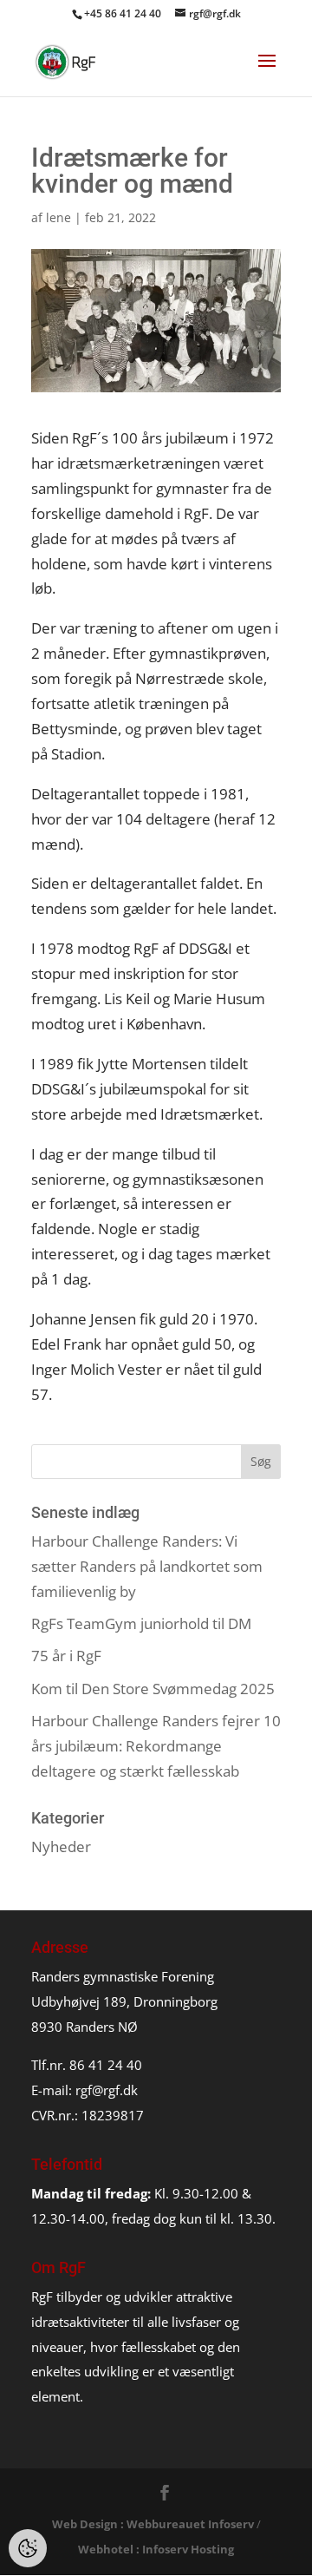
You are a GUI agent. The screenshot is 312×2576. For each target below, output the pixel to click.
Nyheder (61, 1847)
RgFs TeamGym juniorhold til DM (141, 1623)
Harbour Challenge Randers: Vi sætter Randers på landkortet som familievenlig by (147, 1566)
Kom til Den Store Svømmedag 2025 (153, 1689)
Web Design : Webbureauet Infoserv (153, 2524)
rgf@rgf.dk (107, 2090)
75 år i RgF (66, 1656)
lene (58, 217)
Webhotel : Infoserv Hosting (156, 2549)
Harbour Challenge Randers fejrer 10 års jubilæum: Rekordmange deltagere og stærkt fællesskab (156, 1746)
